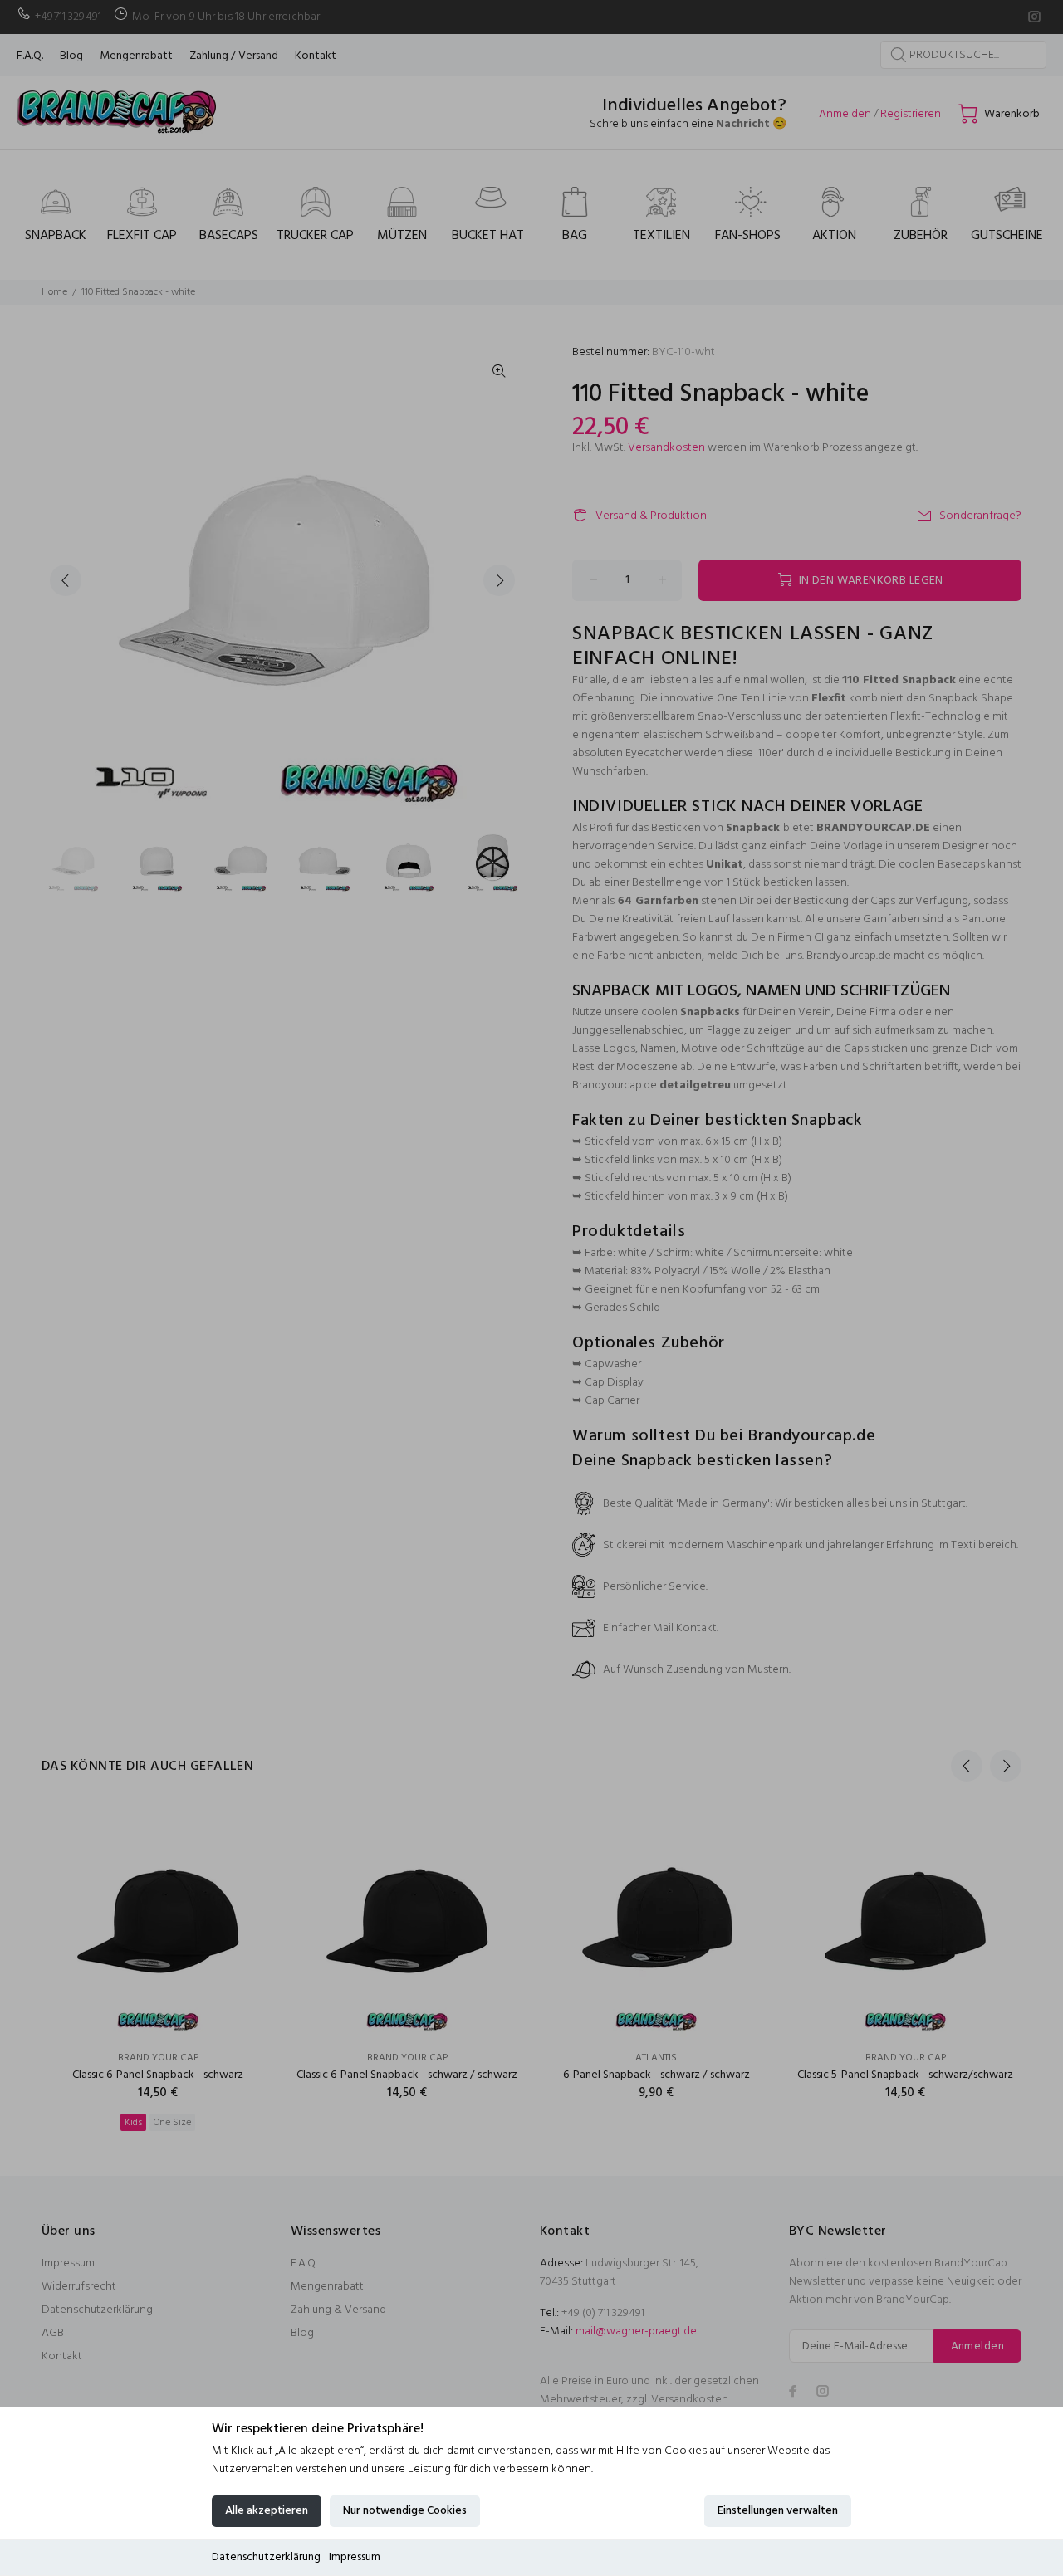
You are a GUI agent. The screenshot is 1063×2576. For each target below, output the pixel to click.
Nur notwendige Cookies (405, 2511)
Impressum (355, 2557)
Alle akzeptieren (267, 2511)
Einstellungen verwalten (778, 2511)
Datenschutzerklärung (266, 2557)
